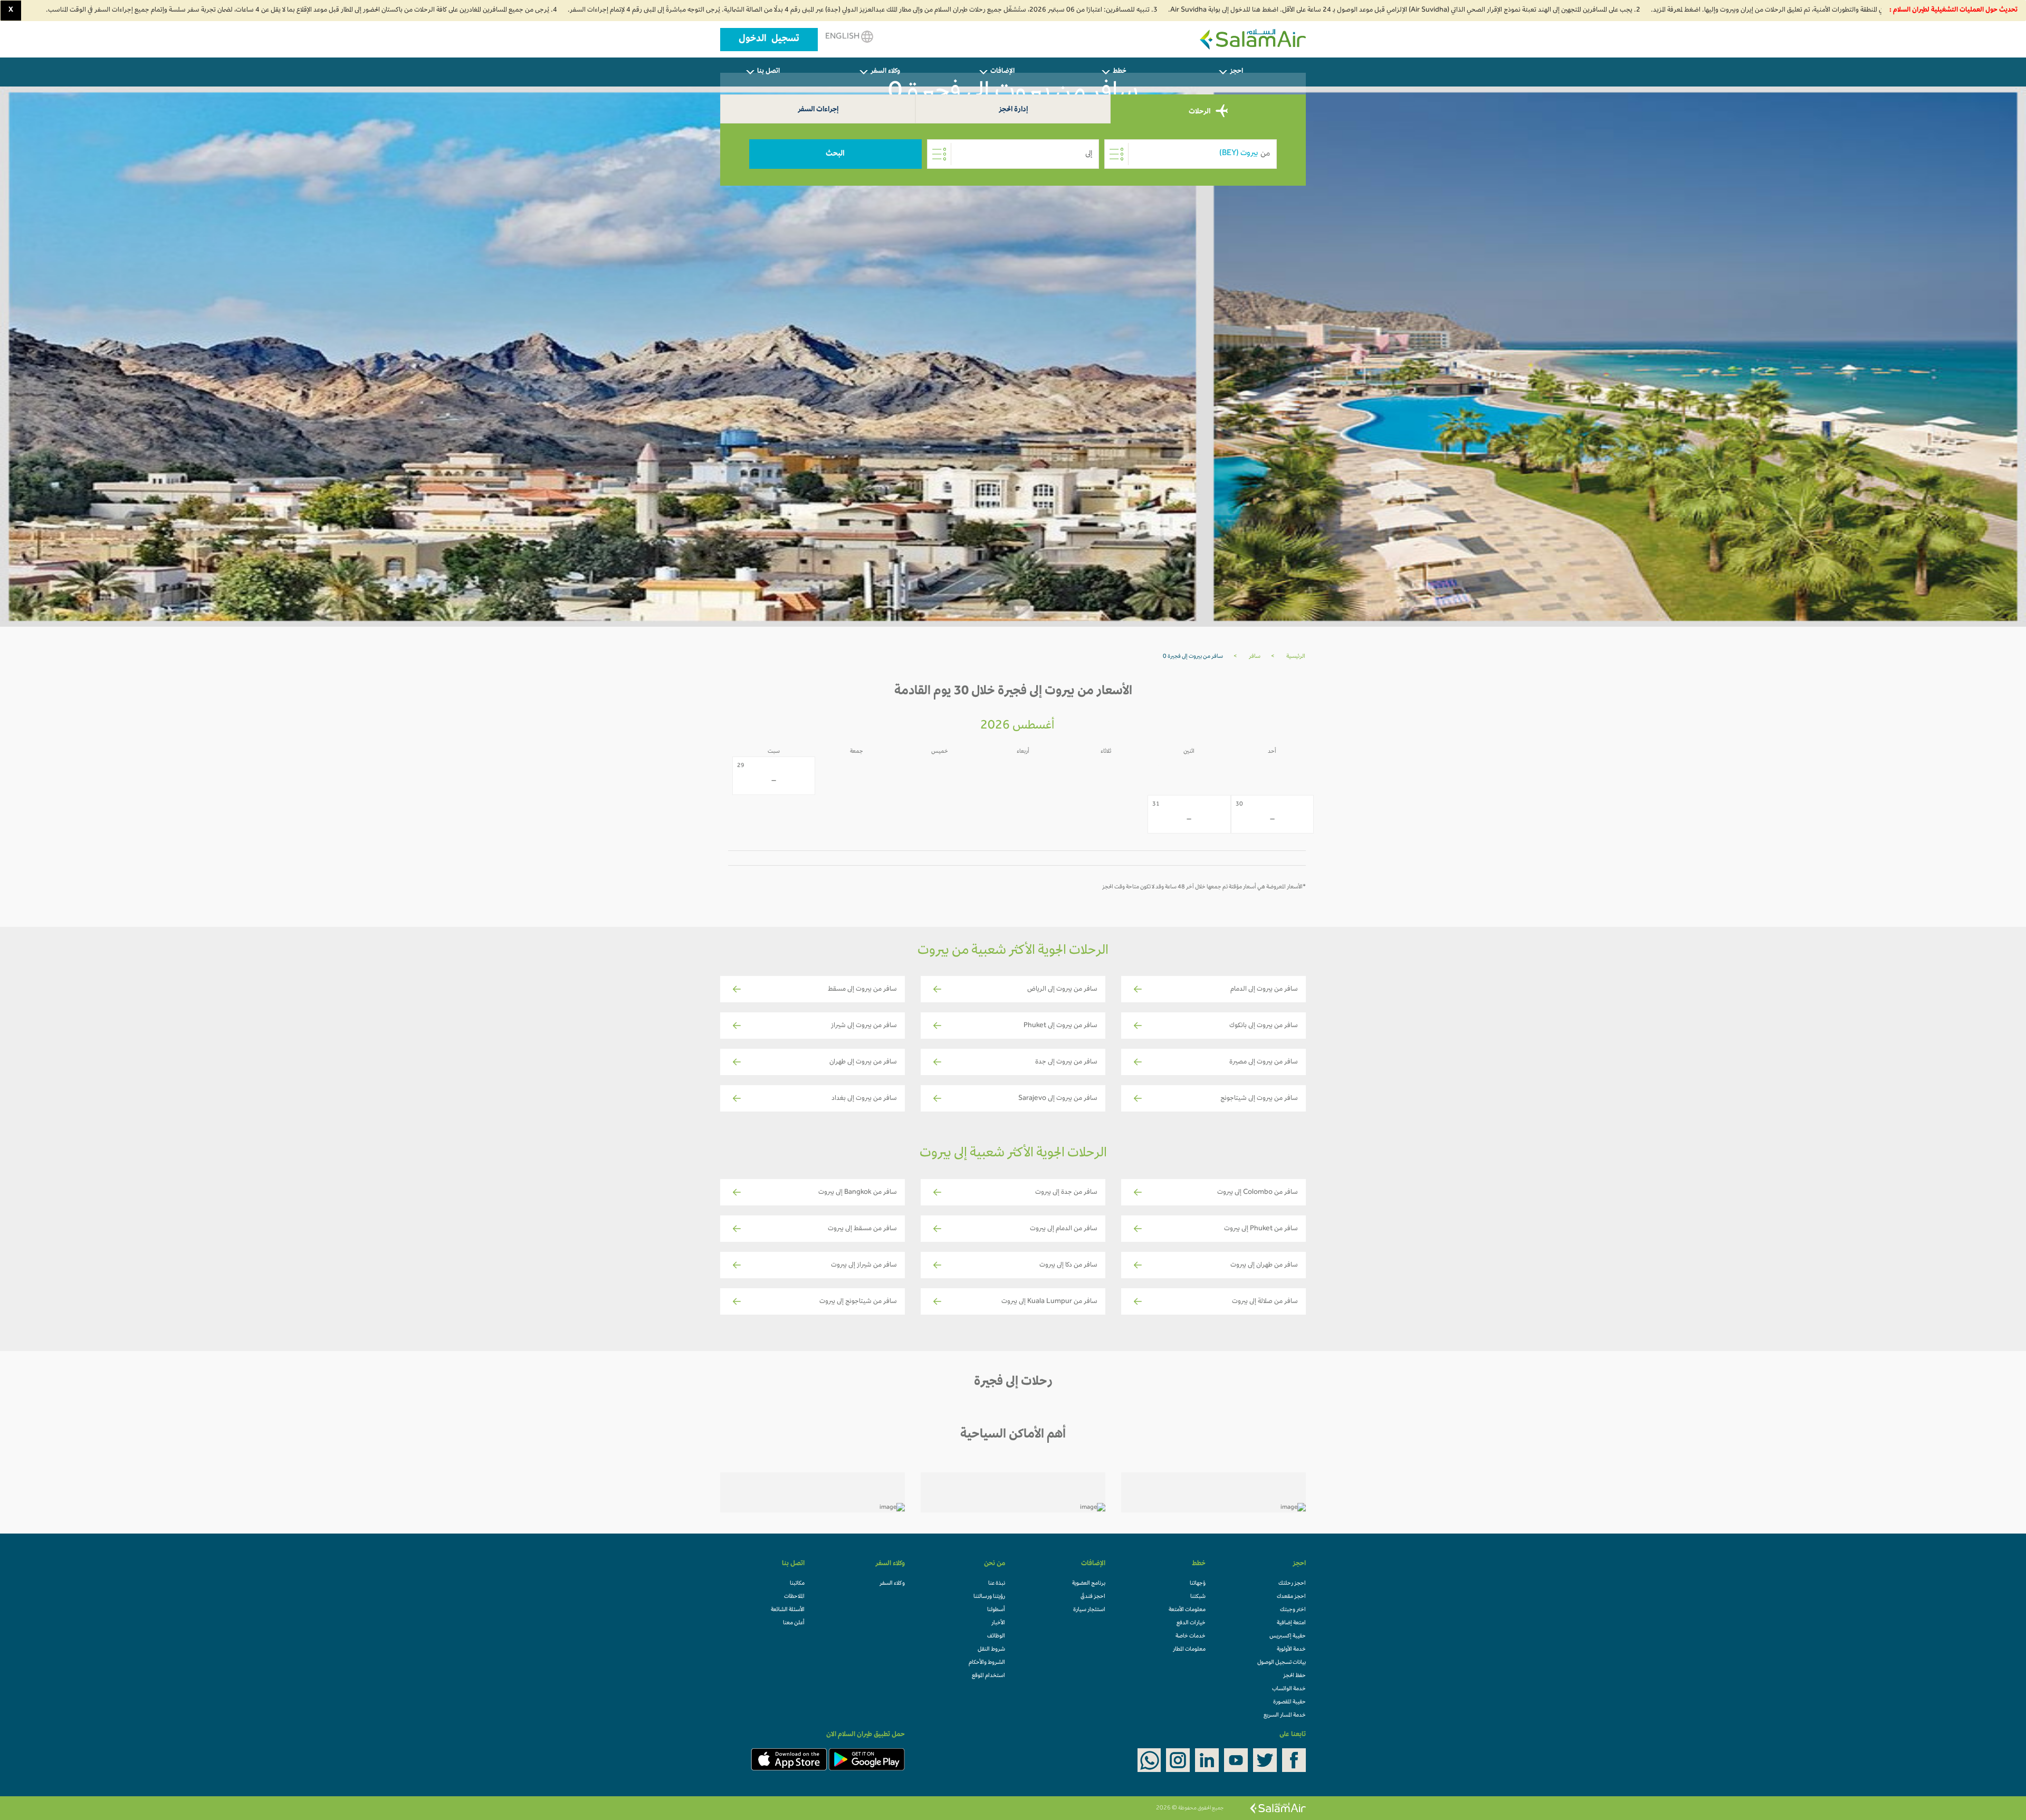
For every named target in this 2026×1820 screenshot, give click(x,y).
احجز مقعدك (1291, 1597)
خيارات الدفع (1191, 1623)
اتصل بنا (768, 72)
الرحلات (1200, 112)
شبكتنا (1198, 1597)
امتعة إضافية (1291, 1623)
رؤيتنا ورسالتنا (989, 1597)
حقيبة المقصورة (1289, 1702)
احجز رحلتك (1292, 1584)
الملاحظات (794, 1597)
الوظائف (996, 1636)
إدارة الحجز (1013, 110)
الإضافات (1002, 72)
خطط (1120, 72)
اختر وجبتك (1293, 1610)
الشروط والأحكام (987, 1663)
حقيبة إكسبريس (1288, 1636)
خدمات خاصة (1191, 1636)
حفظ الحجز (1294, 1676)
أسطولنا (996, 1610)
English (843, 37)
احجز (1236, 72)
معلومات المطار (1189, 1650)
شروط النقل (991, 1650)
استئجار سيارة (1089, 1610)
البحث (835, 154)
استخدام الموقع (988, 1676)
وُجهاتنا (1198, 1584)
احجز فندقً (1093, 1597)
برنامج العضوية (1089, 1584)
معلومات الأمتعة (1187, 1610)
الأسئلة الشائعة (788, 1610)
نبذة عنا (997, 1584)
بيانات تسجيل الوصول (1282, 1663)
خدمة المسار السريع (1285, 1716)
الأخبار (998, 1623)
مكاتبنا (797, 1584)
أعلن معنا (794, 1623)
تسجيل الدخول (769, 40)
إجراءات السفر (818, 110)
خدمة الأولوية (1291, 1650)
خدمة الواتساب (1289, 1689)
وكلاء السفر (885, 72)
